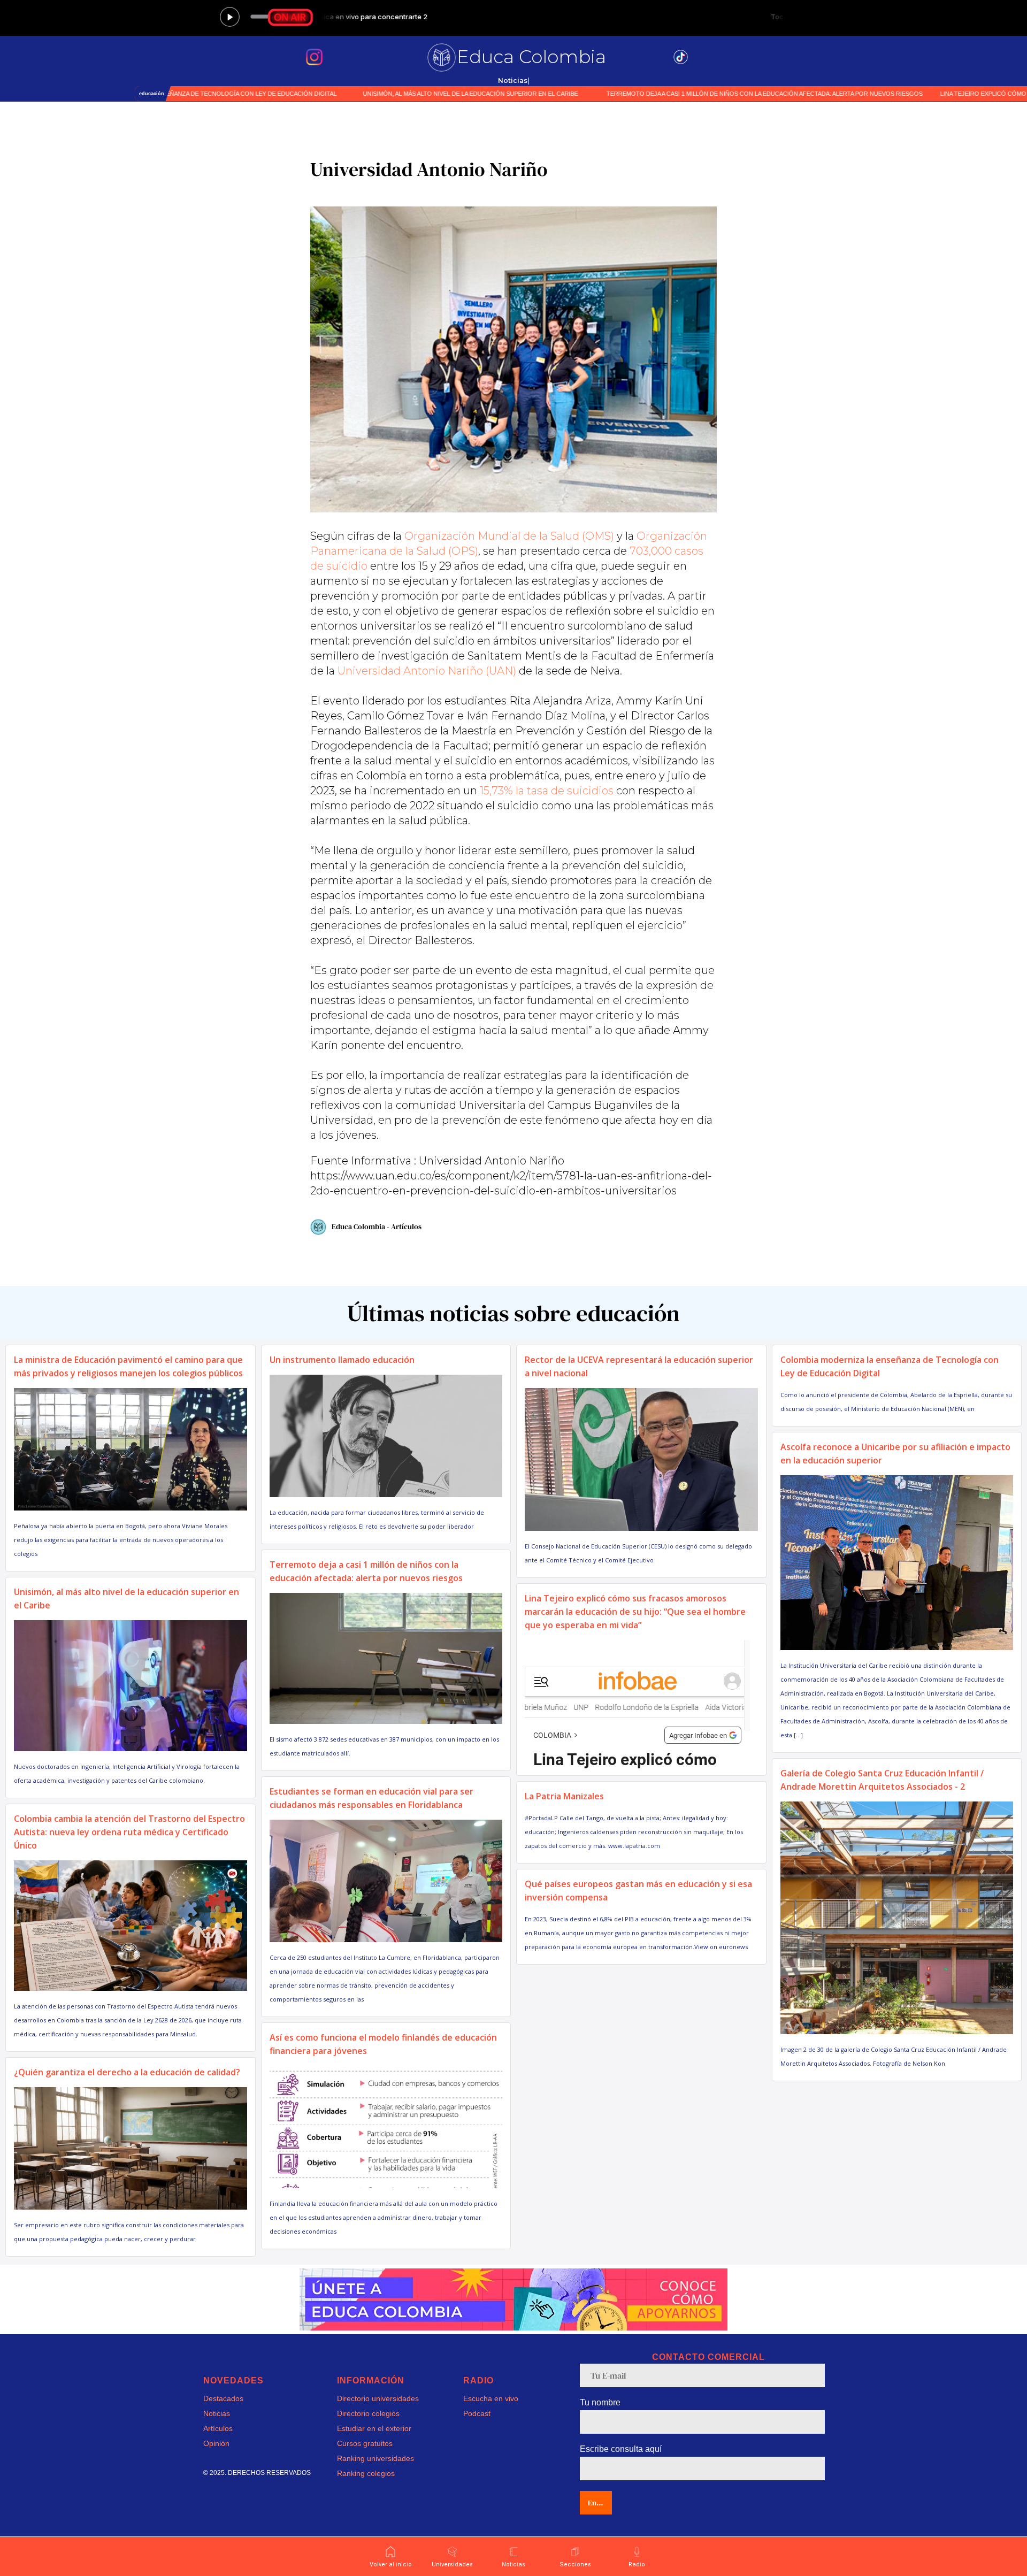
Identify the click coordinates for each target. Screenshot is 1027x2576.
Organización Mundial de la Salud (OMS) (509, 536)
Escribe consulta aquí (621, 2449)
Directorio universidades (378, 2398)
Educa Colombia (531, 57)
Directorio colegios (368, 2413)
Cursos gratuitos (365, 2443)
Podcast (477, 2413)
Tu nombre (600, 2402)
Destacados (223, 2398)
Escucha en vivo (491, 2398)
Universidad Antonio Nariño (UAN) (427, 671)
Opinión (216, 2443)
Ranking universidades (375, 2458)
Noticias (217, 2413)
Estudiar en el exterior (374, 2428)
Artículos (218, 2428)
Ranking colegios (366, 2473)
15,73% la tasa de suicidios (547, 791)
